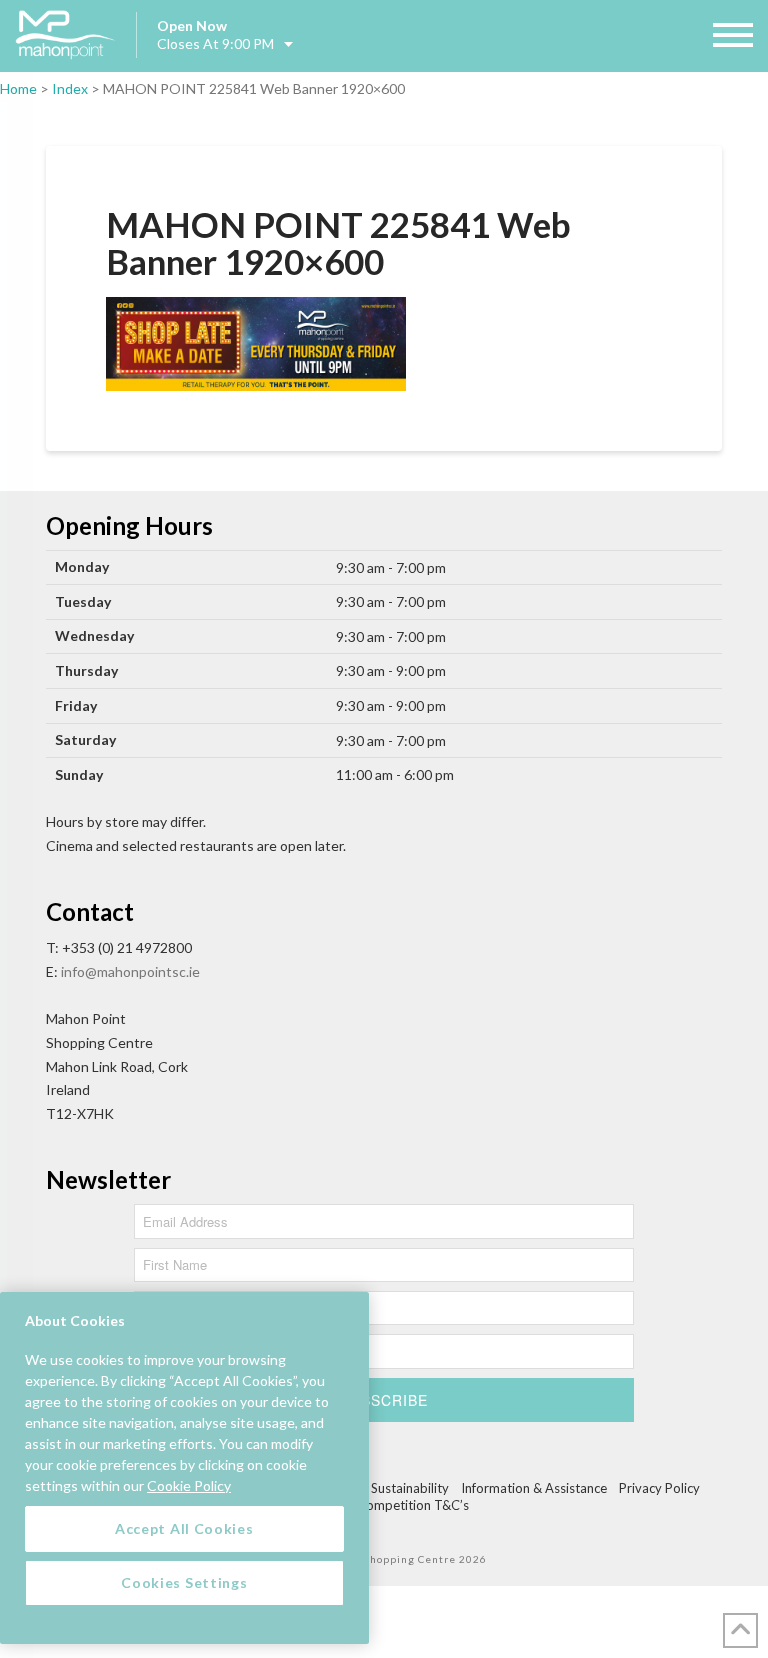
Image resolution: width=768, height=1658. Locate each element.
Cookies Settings (184, 1582)
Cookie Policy (189, 1485)
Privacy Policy (659, 1488)
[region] (184, 1468)
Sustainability (410, 1488)
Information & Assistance (534, 1488)
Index (70, 88)
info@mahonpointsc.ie (130, 971)
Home (18, 88)
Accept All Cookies (184, 1528)
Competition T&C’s (413, 1505)
